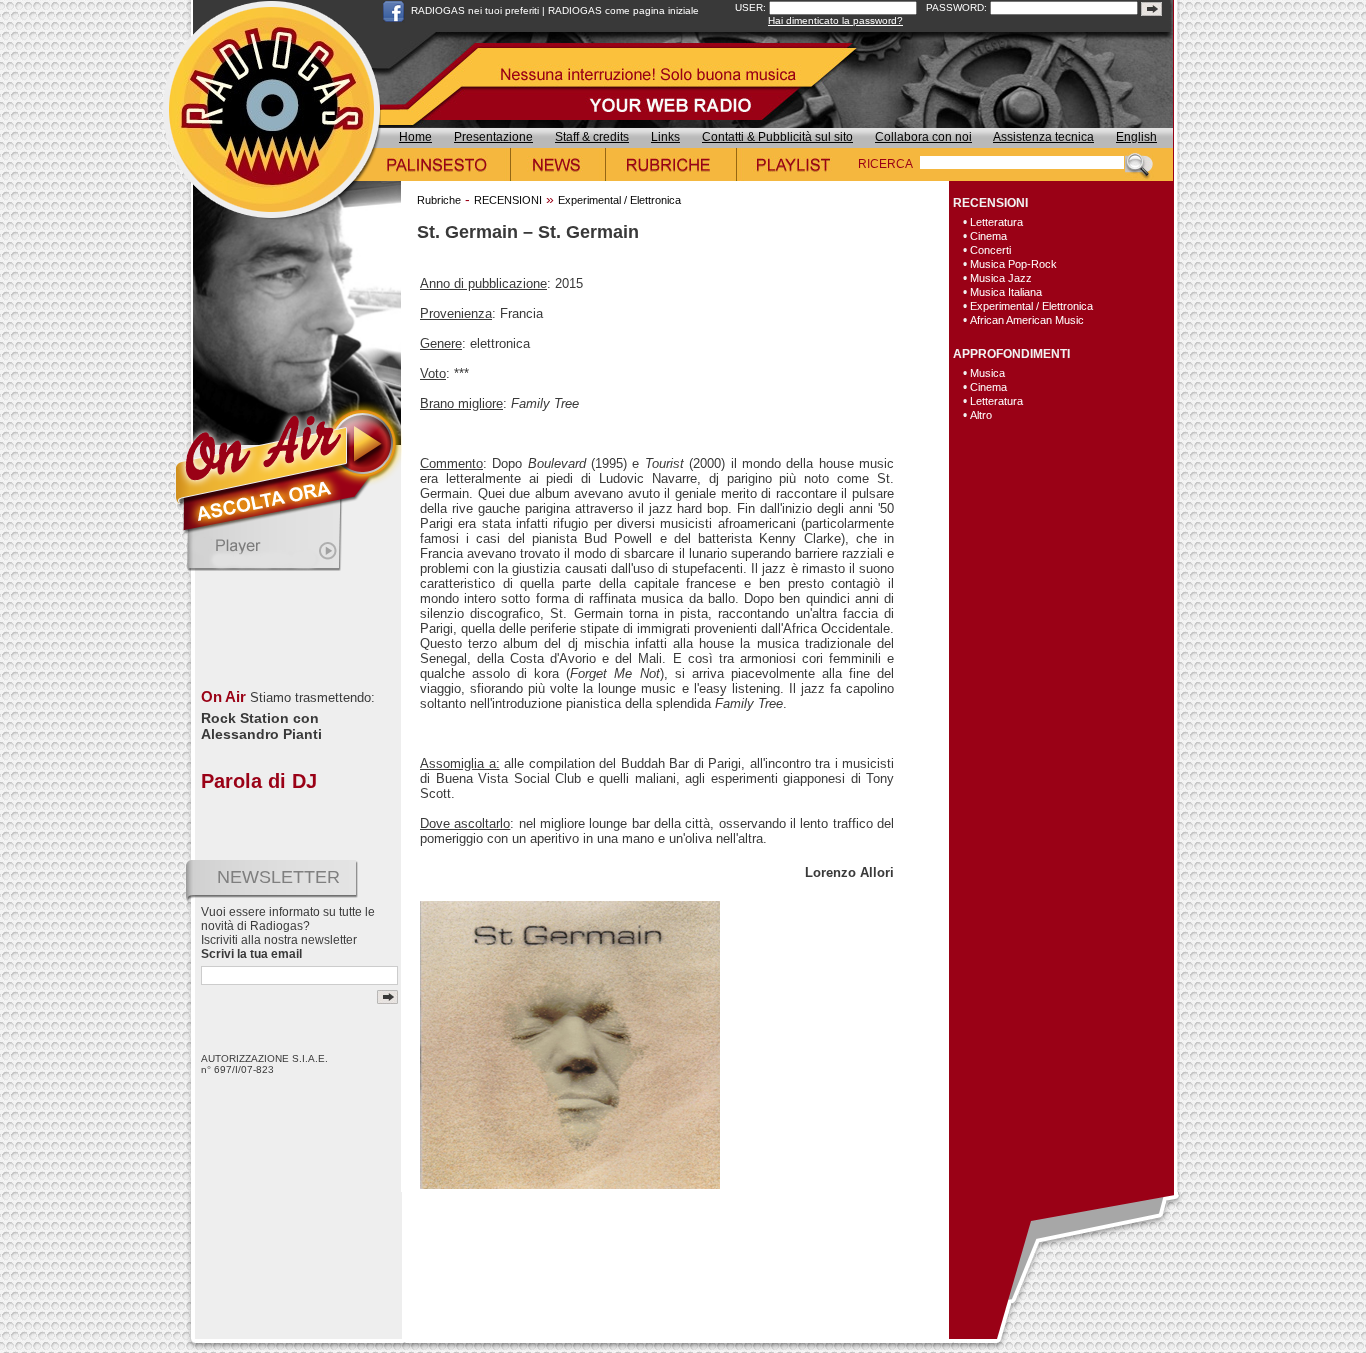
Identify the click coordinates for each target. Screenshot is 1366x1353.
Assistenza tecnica (1043, 137)
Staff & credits (592, 137)
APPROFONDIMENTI (1011, 354)
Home (415, 137)
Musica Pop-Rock (1013, 264)
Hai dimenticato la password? (835, 20)
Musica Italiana (1006, 292)
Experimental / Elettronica (619, 200)
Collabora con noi (923, 137)
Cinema (988, 236)
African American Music (1027, 320)
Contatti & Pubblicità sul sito (777, 137)
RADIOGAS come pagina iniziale (623, 10)
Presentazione (493, 137)
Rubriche (439, 200)
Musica (987, 373)
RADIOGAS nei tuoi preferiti (475, 10)
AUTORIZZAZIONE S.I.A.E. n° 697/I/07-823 (264, 1064)
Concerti (990, 250)
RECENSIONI (508, 200)
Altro (981, 415)
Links (665, 137)
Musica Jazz (1001, 278)
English (1136, 137)
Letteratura (996, 222)
